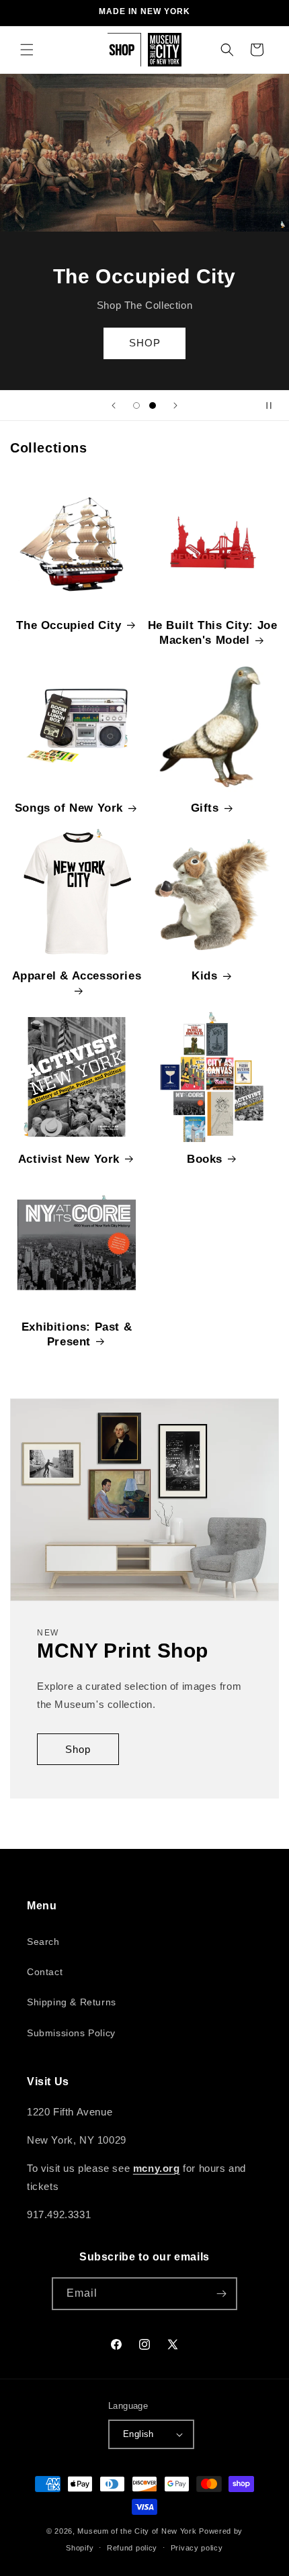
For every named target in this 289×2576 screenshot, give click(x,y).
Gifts (205, 808)
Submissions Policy (71, 2033)
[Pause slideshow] (274, 406)
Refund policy (132, 2548)
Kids (204, 976)
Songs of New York (69, 808)
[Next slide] (175, 406)
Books (205, 1159)
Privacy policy (197, 2548)
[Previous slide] (114, 406)
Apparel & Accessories (77, 976)
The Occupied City (69, 625)
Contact (45, 1972)
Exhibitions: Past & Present (77, 1334)
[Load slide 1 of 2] (136, 406)
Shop (78, 1749)
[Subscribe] (221, 2294)
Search (43, 1942)
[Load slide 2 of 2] (153, 406)
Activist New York (69, 1159)
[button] (27, 50)
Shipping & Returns (72, 2002)
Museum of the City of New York (137, 2531)
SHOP (145, 343)
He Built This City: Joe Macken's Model (213, 633)
